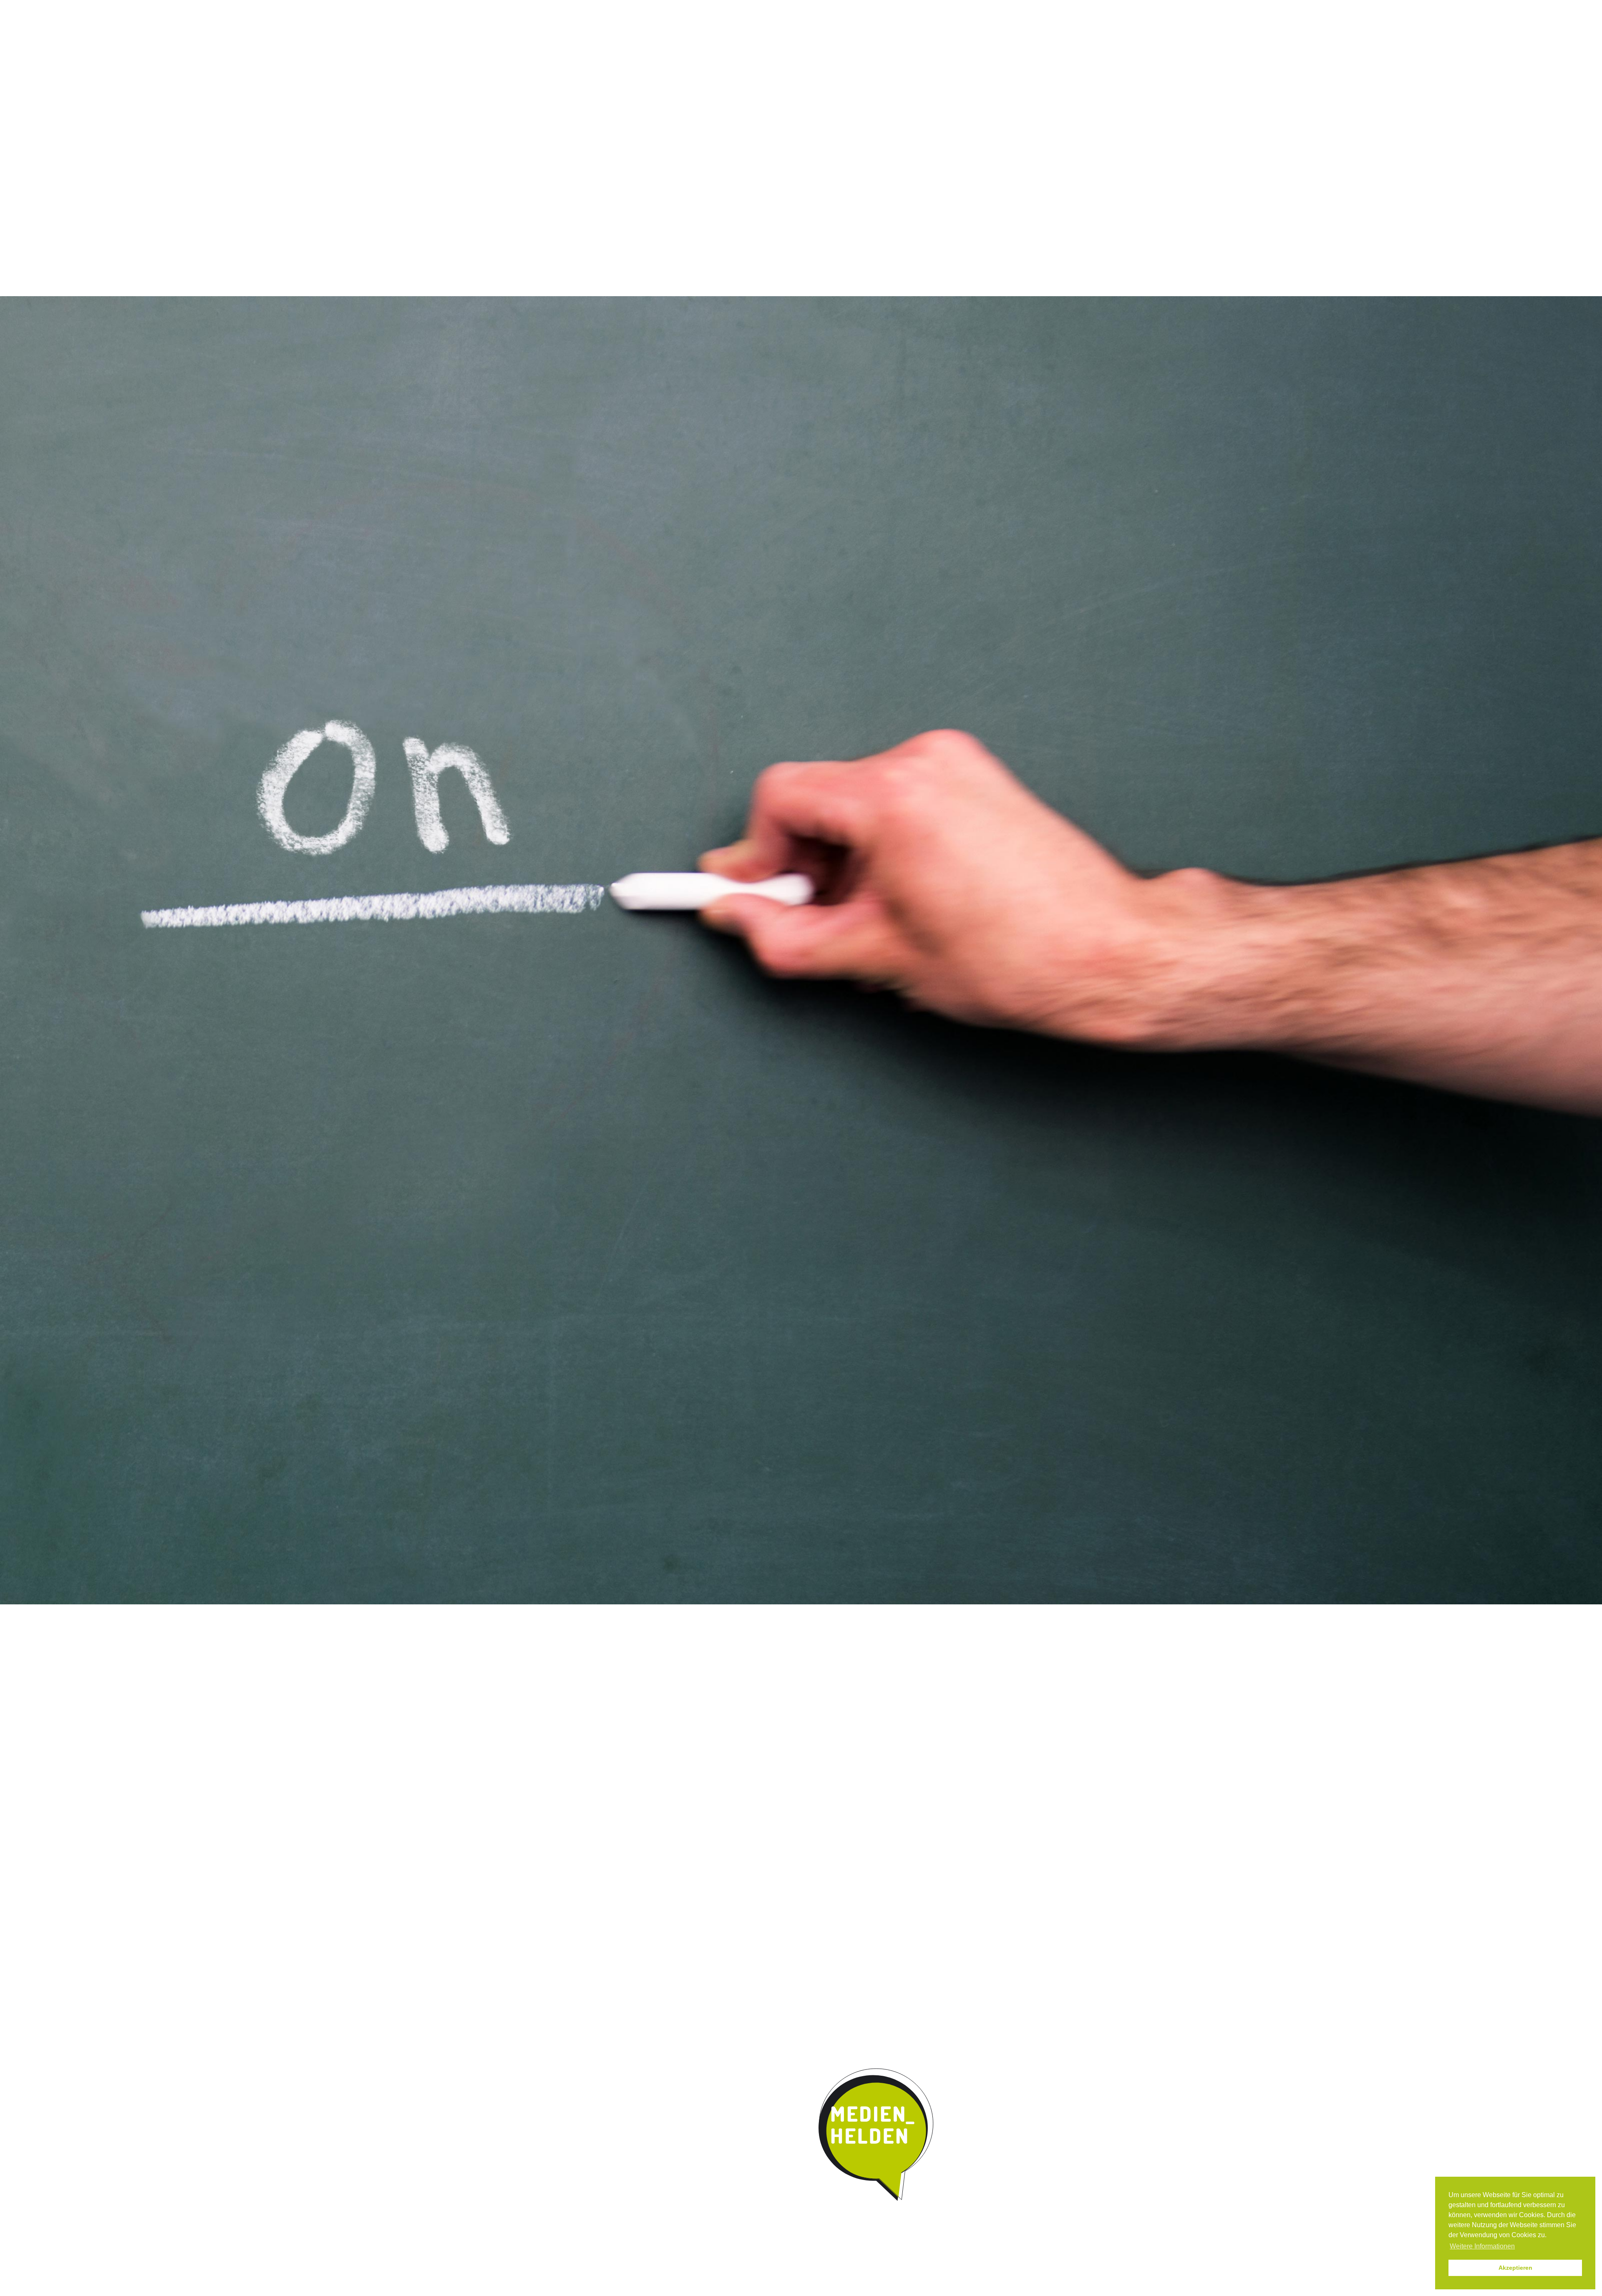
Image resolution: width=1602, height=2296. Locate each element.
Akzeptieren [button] (1515, 2268)
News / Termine (898, 8)
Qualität (735, 68)
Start (617, 68)
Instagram (862, 8)
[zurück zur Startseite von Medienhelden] (877, 2135)
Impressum (942, 8)
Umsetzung (786, 68)
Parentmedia (950, 68)
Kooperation (844, 68)
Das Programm (679, 68)
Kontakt (897, 68)
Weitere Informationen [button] (1482, 2246)
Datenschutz (984, 8)
